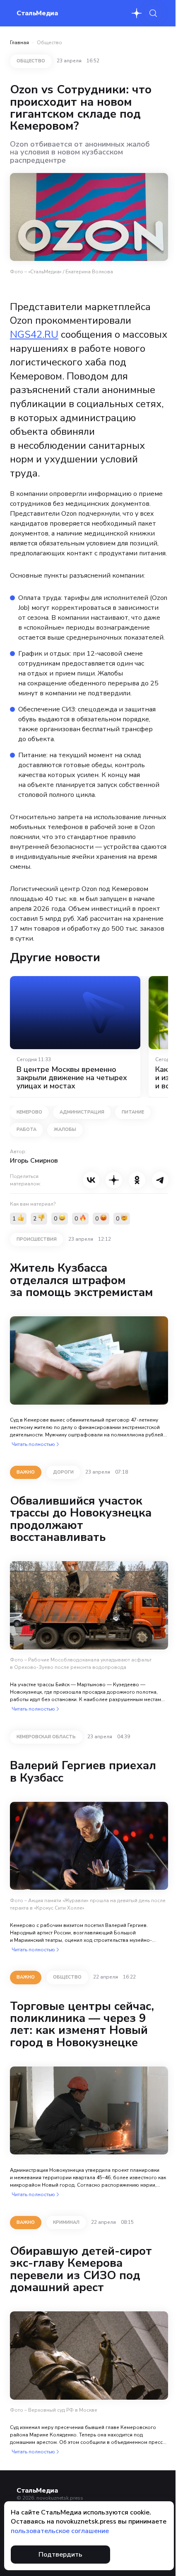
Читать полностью (33, 1444)
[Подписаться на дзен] (137, 13)
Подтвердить (60, 2555)
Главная (19, 43)
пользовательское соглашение (60, 2531)
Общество (49, 43)
